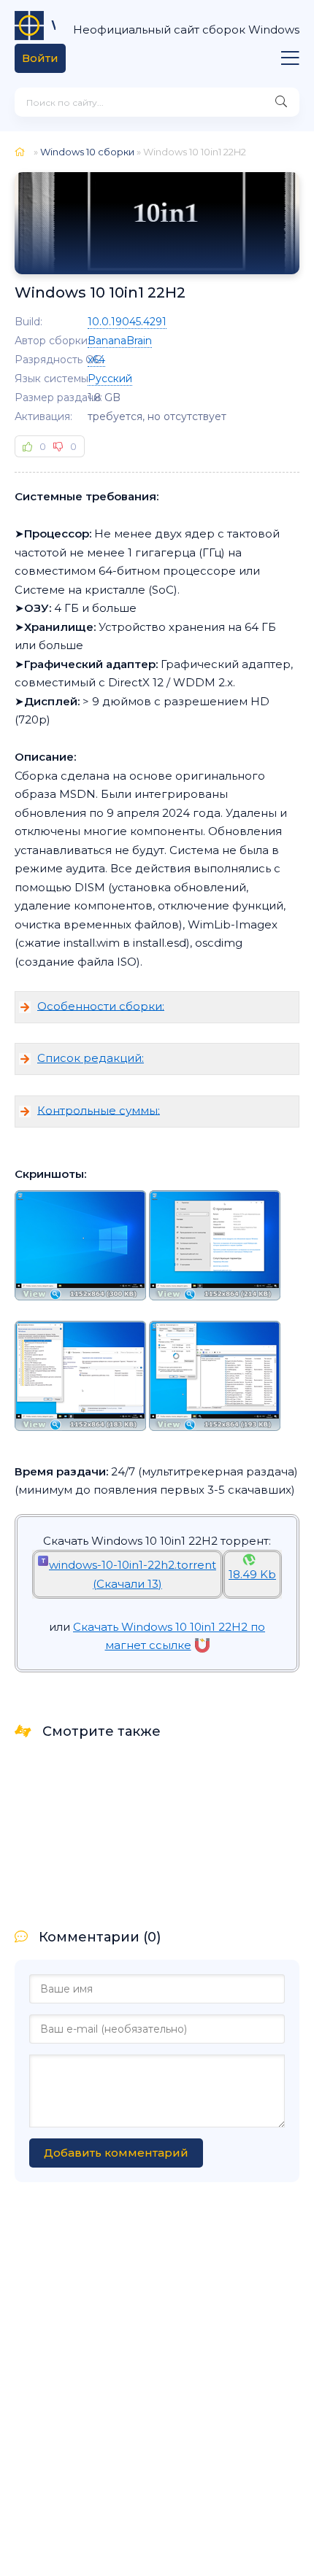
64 (53, 26)
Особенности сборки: (101, 1005)
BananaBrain (120, 341)
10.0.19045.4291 (127, 322)
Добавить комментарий (116, 2153)
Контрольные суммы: (99, 1110)
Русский (110, 379)
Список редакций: (91, 1058)
